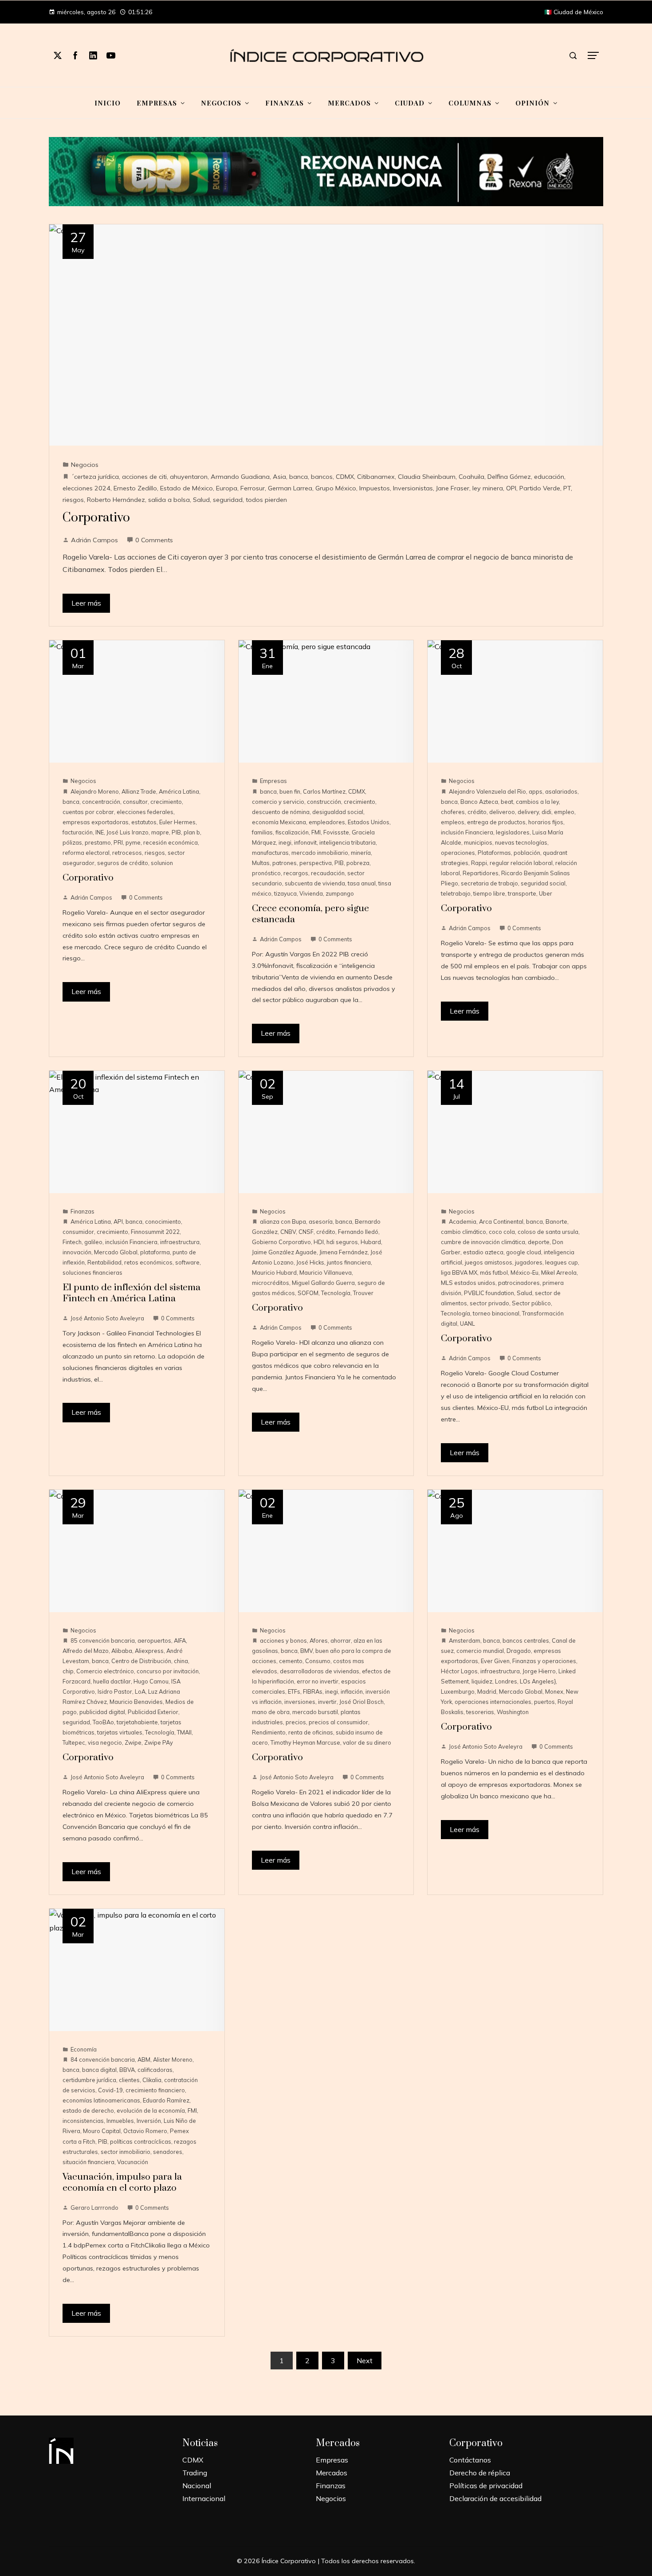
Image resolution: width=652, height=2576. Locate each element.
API (118, 1221)
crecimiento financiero (155, 2090)
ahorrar (341, 1640)
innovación (77, 1252)
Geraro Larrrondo (94, 2208)
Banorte (556, 1221)
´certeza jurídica (95, 477)
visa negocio (105, 1742)
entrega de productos (496, 822)
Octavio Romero (145, 2131)
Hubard (371, 1242)
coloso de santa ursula (548, 1232)
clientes (129, 2080)
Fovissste (336, 832)
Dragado (519, 1651)
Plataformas (494, 853)
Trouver (363, 1293)
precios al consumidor (338, 1722)
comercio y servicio (278, 802)
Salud (201, 500)
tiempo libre (489, 893)
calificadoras (155, 2070)
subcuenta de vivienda (315, 883)
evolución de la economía (151, 2110)
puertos (544, 1702)
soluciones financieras (92, 1272)
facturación (78, 832)
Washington (513, 1712)
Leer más (86, 603)
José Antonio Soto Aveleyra (107, 1318)
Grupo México (336, 488)
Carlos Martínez (324, 791)
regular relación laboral (521, 863)
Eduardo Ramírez (166, 2100)
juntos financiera (349, 1262)
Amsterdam (465, 1640)
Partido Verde (540, 488)
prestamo (98, 842)
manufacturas (270, 853)
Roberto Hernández (116, 500)
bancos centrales (526, 1640)
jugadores (529, 1262)
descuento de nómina (281, 812)
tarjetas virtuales (120, 1732)
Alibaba (122, 1651)
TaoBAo (103, 1722)
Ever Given (495, 1661)
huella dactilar (112, 1681)
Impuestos (375, 488)
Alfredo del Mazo (86, 1651)
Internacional (204, 2498)
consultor (135, 802)
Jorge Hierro (539, 1671)
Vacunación (133, 2162)
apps (536, 791)
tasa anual (362, 883)
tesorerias (480, 1712)
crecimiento (166, 802)
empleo (564, 812)
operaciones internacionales (493, 1702)
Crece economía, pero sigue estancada (310, 914)
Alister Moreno (173, 2059)
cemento (291, 1661)
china (181, 1661)
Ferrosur (253, 488)
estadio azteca (483, 1252)
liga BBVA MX (459, 1272)
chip (68, 1671)
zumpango (340, 893)
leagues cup (562, 1262)
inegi (285, 842)
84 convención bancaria (103, 2059)
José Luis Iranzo (128, 832)
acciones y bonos (283, 1640)
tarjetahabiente (137, 1722)
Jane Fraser (453, 488)
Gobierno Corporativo (281, 1242)
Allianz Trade (139, 791)
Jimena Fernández (344, 1252)
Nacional (197, 2486)
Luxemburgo (458, 1691)
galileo (93, 1242)
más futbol (494, 1272)
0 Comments (154, 540)
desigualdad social (338, 812)
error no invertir (318, 1681)
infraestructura (180, 1242)
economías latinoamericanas (101, 2100)
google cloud (524, 1252)
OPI (511, 488)
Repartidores (481, 873)
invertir (327, 1702)
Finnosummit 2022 (155, 1232)
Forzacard (77, 1681)
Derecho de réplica (480, 2473)
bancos (322, 477)
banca (299, 477)
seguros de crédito (123, 863)
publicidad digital (102, 1712)
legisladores (513, 832)
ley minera (488, 488)
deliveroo (502, 812)
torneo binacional (496, 1313)
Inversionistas (413, 488)
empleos (453, 822)
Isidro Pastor (115, 1691)
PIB (176, 832)
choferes (453, 812)
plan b (192, 832)
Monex (554, 1691)
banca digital (99, 2070)
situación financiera (88, 2162)
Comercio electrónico (105, 1671)
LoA (140, 1691)
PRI (118, 842)
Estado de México (187, 488)
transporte (522, 893)
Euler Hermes (177, 822)
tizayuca (285, 893)
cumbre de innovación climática (483, 1242)
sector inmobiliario (126, 2152)
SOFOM (308, 1293)
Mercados (332, 2473)
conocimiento (163, 1221)
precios (296, 1722)
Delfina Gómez (509, 477)
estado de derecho (88, 2110)
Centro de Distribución (141, 1661)
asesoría (321, 1221)
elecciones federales (145, 812)
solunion (162, 863)
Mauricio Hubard (274, 1272)
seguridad (228, 500)
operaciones (458, 853)
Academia (463, 1221)
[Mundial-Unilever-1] (326, 171)
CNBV (288, 1232)
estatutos (144, 822)
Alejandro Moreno (95, 791)
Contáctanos (470, 2460)
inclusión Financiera (467, 832)
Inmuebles (120, 2121)
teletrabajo (456, 893)
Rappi (479, 863)
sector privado (489, 1303)
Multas (261, 863)
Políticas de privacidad (486, 2486)
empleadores (327, 822)
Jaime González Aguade (284, 1252)
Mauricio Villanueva (326, 1272)
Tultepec (74, 1742)
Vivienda (311, 893)
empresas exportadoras (96, 822)
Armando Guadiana (240, 477)
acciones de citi (144, 477)
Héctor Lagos (459, 1671)
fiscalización (292, 832)
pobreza (358, 863)
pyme (133, 842)
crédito (477, 812)
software (187, 1262)
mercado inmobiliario (320, 853)
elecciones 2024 (86, 488)
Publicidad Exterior (153, 1712)
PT (567, 488)
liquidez (482, 1681)
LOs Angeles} (538, 1681)
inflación (352, 1691)
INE (100, 832)
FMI (316, 832)
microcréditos (271, 1283)
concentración (101, 802)
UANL (467, 1323)
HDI (319, 1242)
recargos (296, 873)
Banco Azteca (479, 802)
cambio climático (463, 1232)
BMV (306, 1651)
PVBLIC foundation (489, 1293)
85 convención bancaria (103, 1640)
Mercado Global (116, 1252)
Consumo (318, 1661)
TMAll (184, 1732)
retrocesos (127, 853)
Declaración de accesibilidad (495, 2498)
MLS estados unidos (468, 1283)
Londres (506, 1681)
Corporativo (96, 518)
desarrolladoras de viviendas (320, 1671)
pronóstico (266, 873)
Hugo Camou (151, 1681)
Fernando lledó (358, 1232)
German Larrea (290, 488)
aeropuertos (154, 1640)
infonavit (305, 842)
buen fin (290, 791)
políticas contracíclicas (141, 2141)
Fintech (72, 1242)
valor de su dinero (367, 1742)
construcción (324, 802)
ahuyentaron (189, 477)
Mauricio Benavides (136, 1702)
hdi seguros (342, 1242)
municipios (478, 842)
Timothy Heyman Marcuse (305, 1742)
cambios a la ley (537, 802)
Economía (84, 2049)
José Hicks (310, 1262)
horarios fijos (546, 822)
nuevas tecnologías (521, 842)
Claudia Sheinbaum (427, 477)
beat (507, 802)
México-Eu (524, 1272)
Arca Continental (501, 1221)
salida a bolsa (169, 500)
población (527, 853)
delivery (528, 812)
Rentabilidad (104, 1262)
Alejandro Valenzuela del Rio (487, 791)
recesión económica (171, 842)
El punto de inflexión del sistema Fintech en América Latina (132, 1293)
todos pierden (266, 500)
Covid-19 (110, 2090)
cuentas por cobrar (88, 812)
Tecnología (336, 1293)
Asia (279, 477)
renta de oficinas (311, 1732)
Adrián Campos (94, 540)
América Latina (179, 791)
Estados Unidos (369, 822)
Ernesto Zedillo (135, 488)
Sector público (531, 1303)
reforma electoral (86, 853)
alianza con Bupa (283, 1221)
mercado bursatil (315, 1712)
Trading (195, 2473)
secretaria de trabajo (489, 883)
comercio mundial (480, 1651)
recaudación (328, 873)
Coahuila (471, 477)
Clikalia (152, 2080)
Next (365, 2361)
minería (361, 853)
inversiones (300, 1702)
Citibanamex (376, 477)
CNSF (306, 1232)
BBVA (127, 2070)
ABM (144, 2059)
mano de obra (271, 1712)
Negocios (85, 465)
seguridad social (543, 883)
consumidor (78, 1232)
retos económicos (148, 1262)
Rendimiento (269, 1732)
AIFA (180, 1640)
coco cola (502, 1232)
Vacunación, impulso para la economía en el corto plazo (122, 2183)
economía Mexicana (279, 822)
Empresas (273, 781)
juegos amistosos (489, 1262)
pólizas (72, 842)
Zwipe (133, 1742)
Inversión (149, 2121)
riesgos (73, 500)
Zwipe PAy (159, 1742)
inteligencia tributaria (348, 842)
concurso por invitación (168, 1671)
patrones (285, 863)
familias (262, 832)
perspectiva (316, 863)
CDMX (345, 477)
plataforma (155, 1252)
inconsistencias (83, 2121)
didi (546, 812)
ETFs (294, 1691)
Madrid (487, 1691)
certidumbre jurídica (89, 2080)
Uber (546, 893)
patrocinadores (519, 1283)
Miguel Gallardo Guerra (323, 1283)
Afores (319, 1640)
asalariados (561, 791)
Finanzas (82, 1211)
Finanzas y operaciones (544, 1661)
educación (549, 477)
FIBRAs (313, 1691)
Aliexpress (149, 1651)
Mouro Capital (102, 2131)
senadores (168, 2152)
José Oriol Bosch (361, 1702)
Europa (227, 488)
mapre (160, 832)
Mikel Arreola (559, 1272)
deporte (539, 1242)
